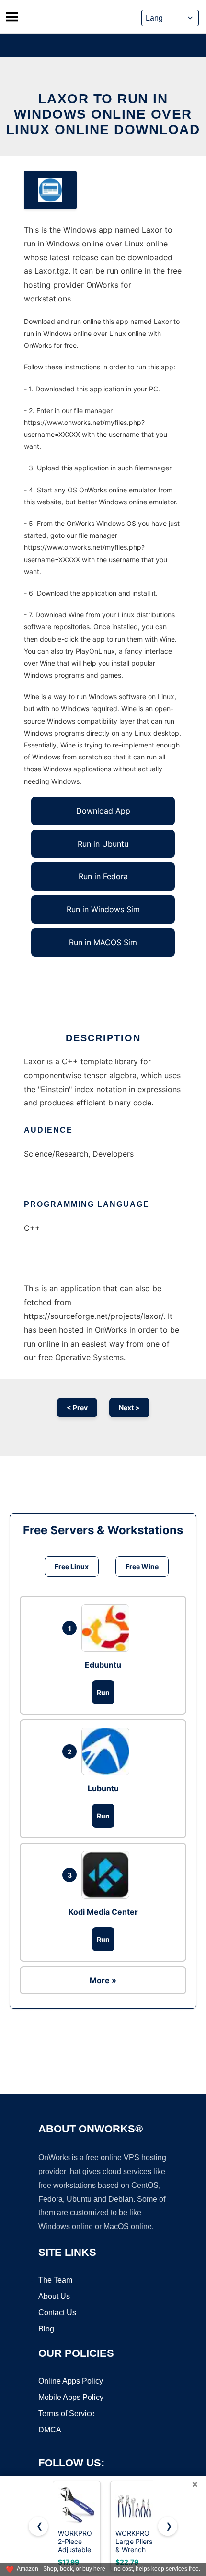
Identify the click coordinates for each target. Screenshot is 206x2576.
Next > (129, 1408)
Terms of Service (67, 2414)
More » (103, 1980)
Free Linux (72, 1567)
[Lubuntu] (108, 1751)
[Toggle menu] (12, 17)
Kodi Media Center (103, 1912)
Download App (103, 811)
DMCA (50, 2430)
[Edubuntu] (108, 1628)
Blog (46, 2329)
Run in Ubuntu (103, 844)
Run (103, 1692)
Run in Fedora (103, 876)
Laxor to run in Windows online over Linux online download (103, 114)
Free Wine (142, 1567)
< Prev (77, 1408)
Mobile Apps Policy (71, 2397)
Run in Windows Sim (103, 909)
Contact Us (57, 2313)
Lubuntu (103, 1788)
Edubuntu (103, 1665)
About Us (54, 2296)
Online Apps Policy (71, 2381)
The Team (55, 2280)
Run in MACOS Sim (103, 942)
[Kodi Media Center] (108, 1875)
